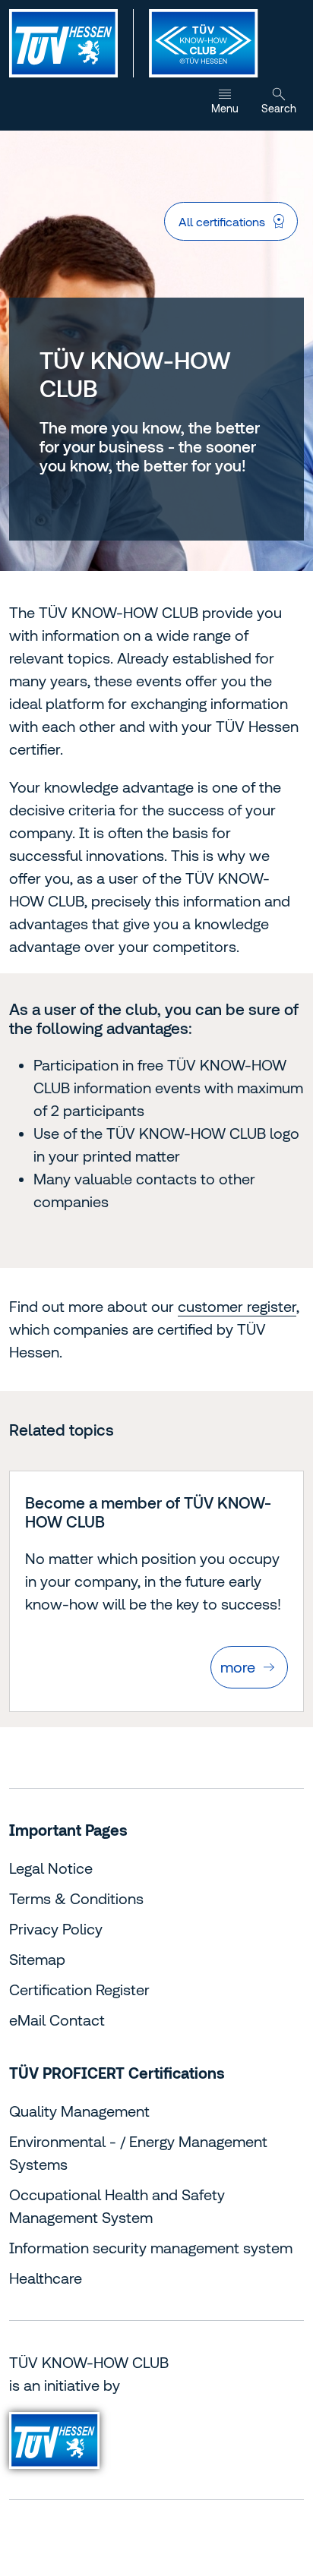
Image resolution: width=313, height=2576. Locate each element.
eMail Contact (57, 2020)
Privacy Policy (56, 1929)
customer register (237, 1306)
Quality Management (79, 2111)
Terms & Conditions (76, 1898)
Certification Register (79, 1990)
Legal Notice (51, 1868)
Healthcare (46, 2278)
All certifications (222, 222)
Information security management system (151, 2248)
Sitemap (37, 1959)
